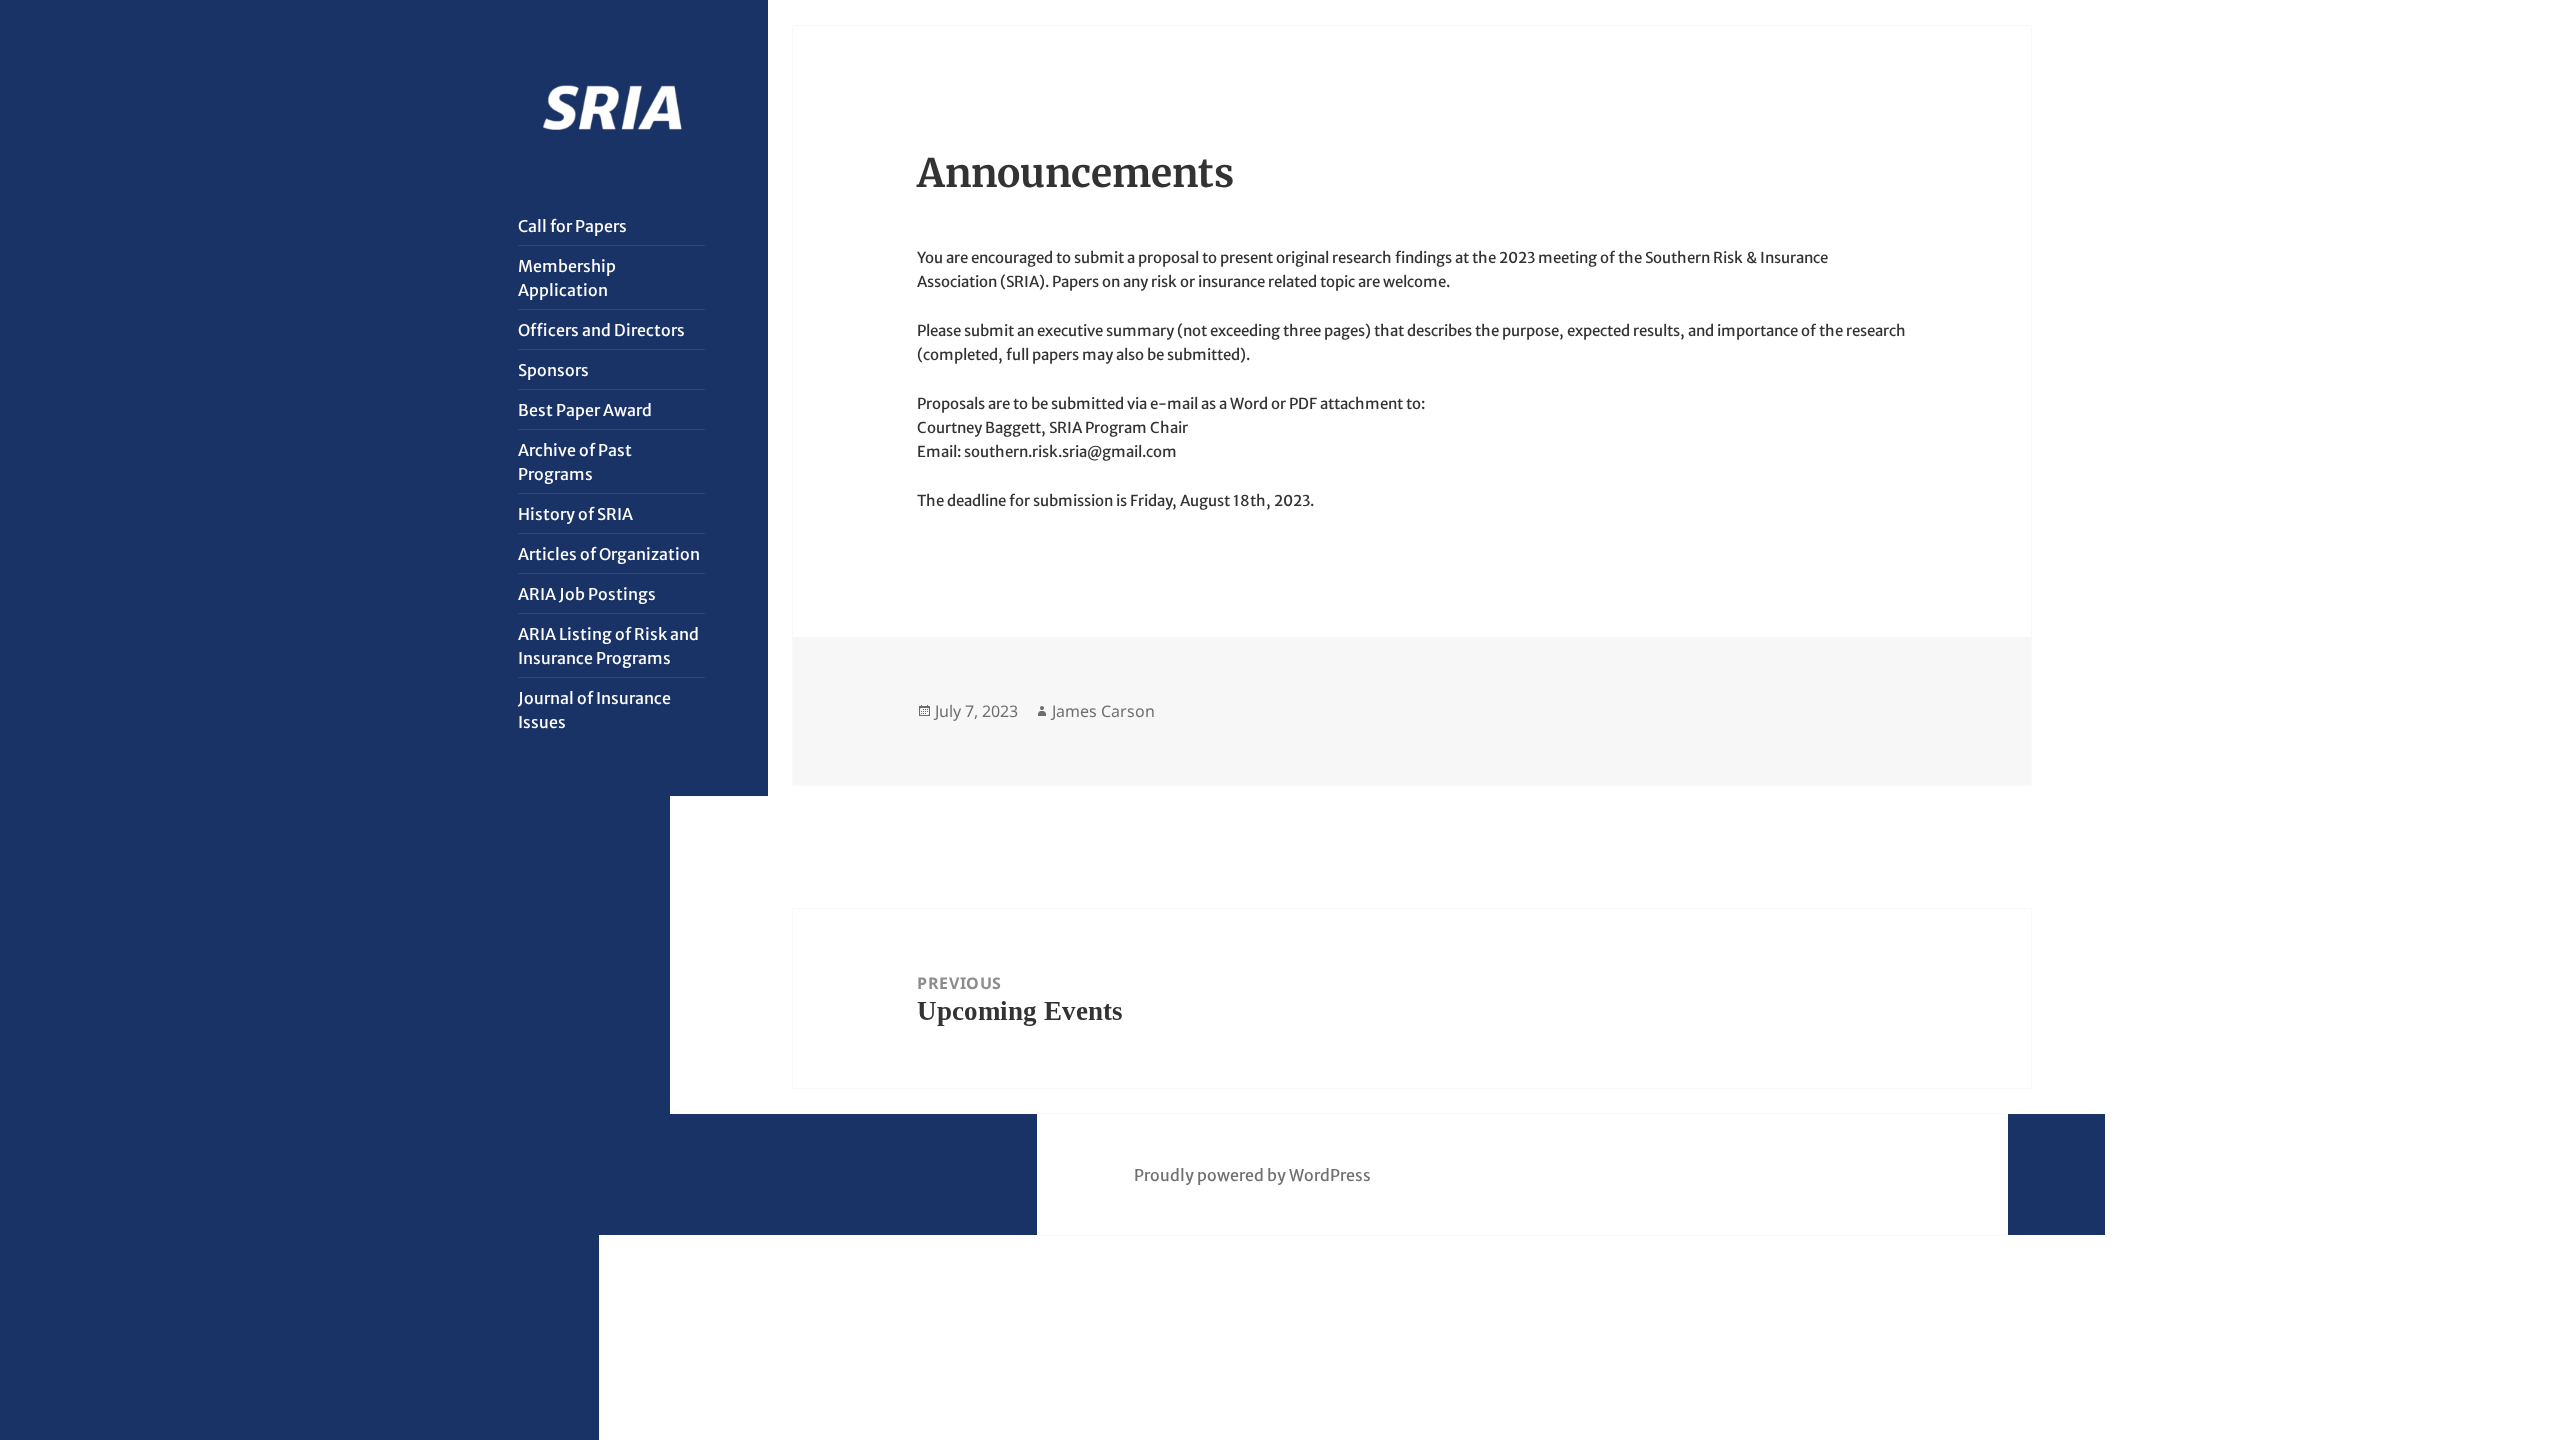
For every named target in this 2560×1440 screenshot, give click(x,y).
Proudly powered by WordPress (1252, 1175)
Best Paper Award (585, 410)
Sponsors (553, 370)
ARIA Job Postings (587, 594)
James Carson (1103, 711)
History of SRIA (575, 514)
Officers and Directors (601, 330)
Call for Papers (572, 226)
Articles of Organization (609, 554)
